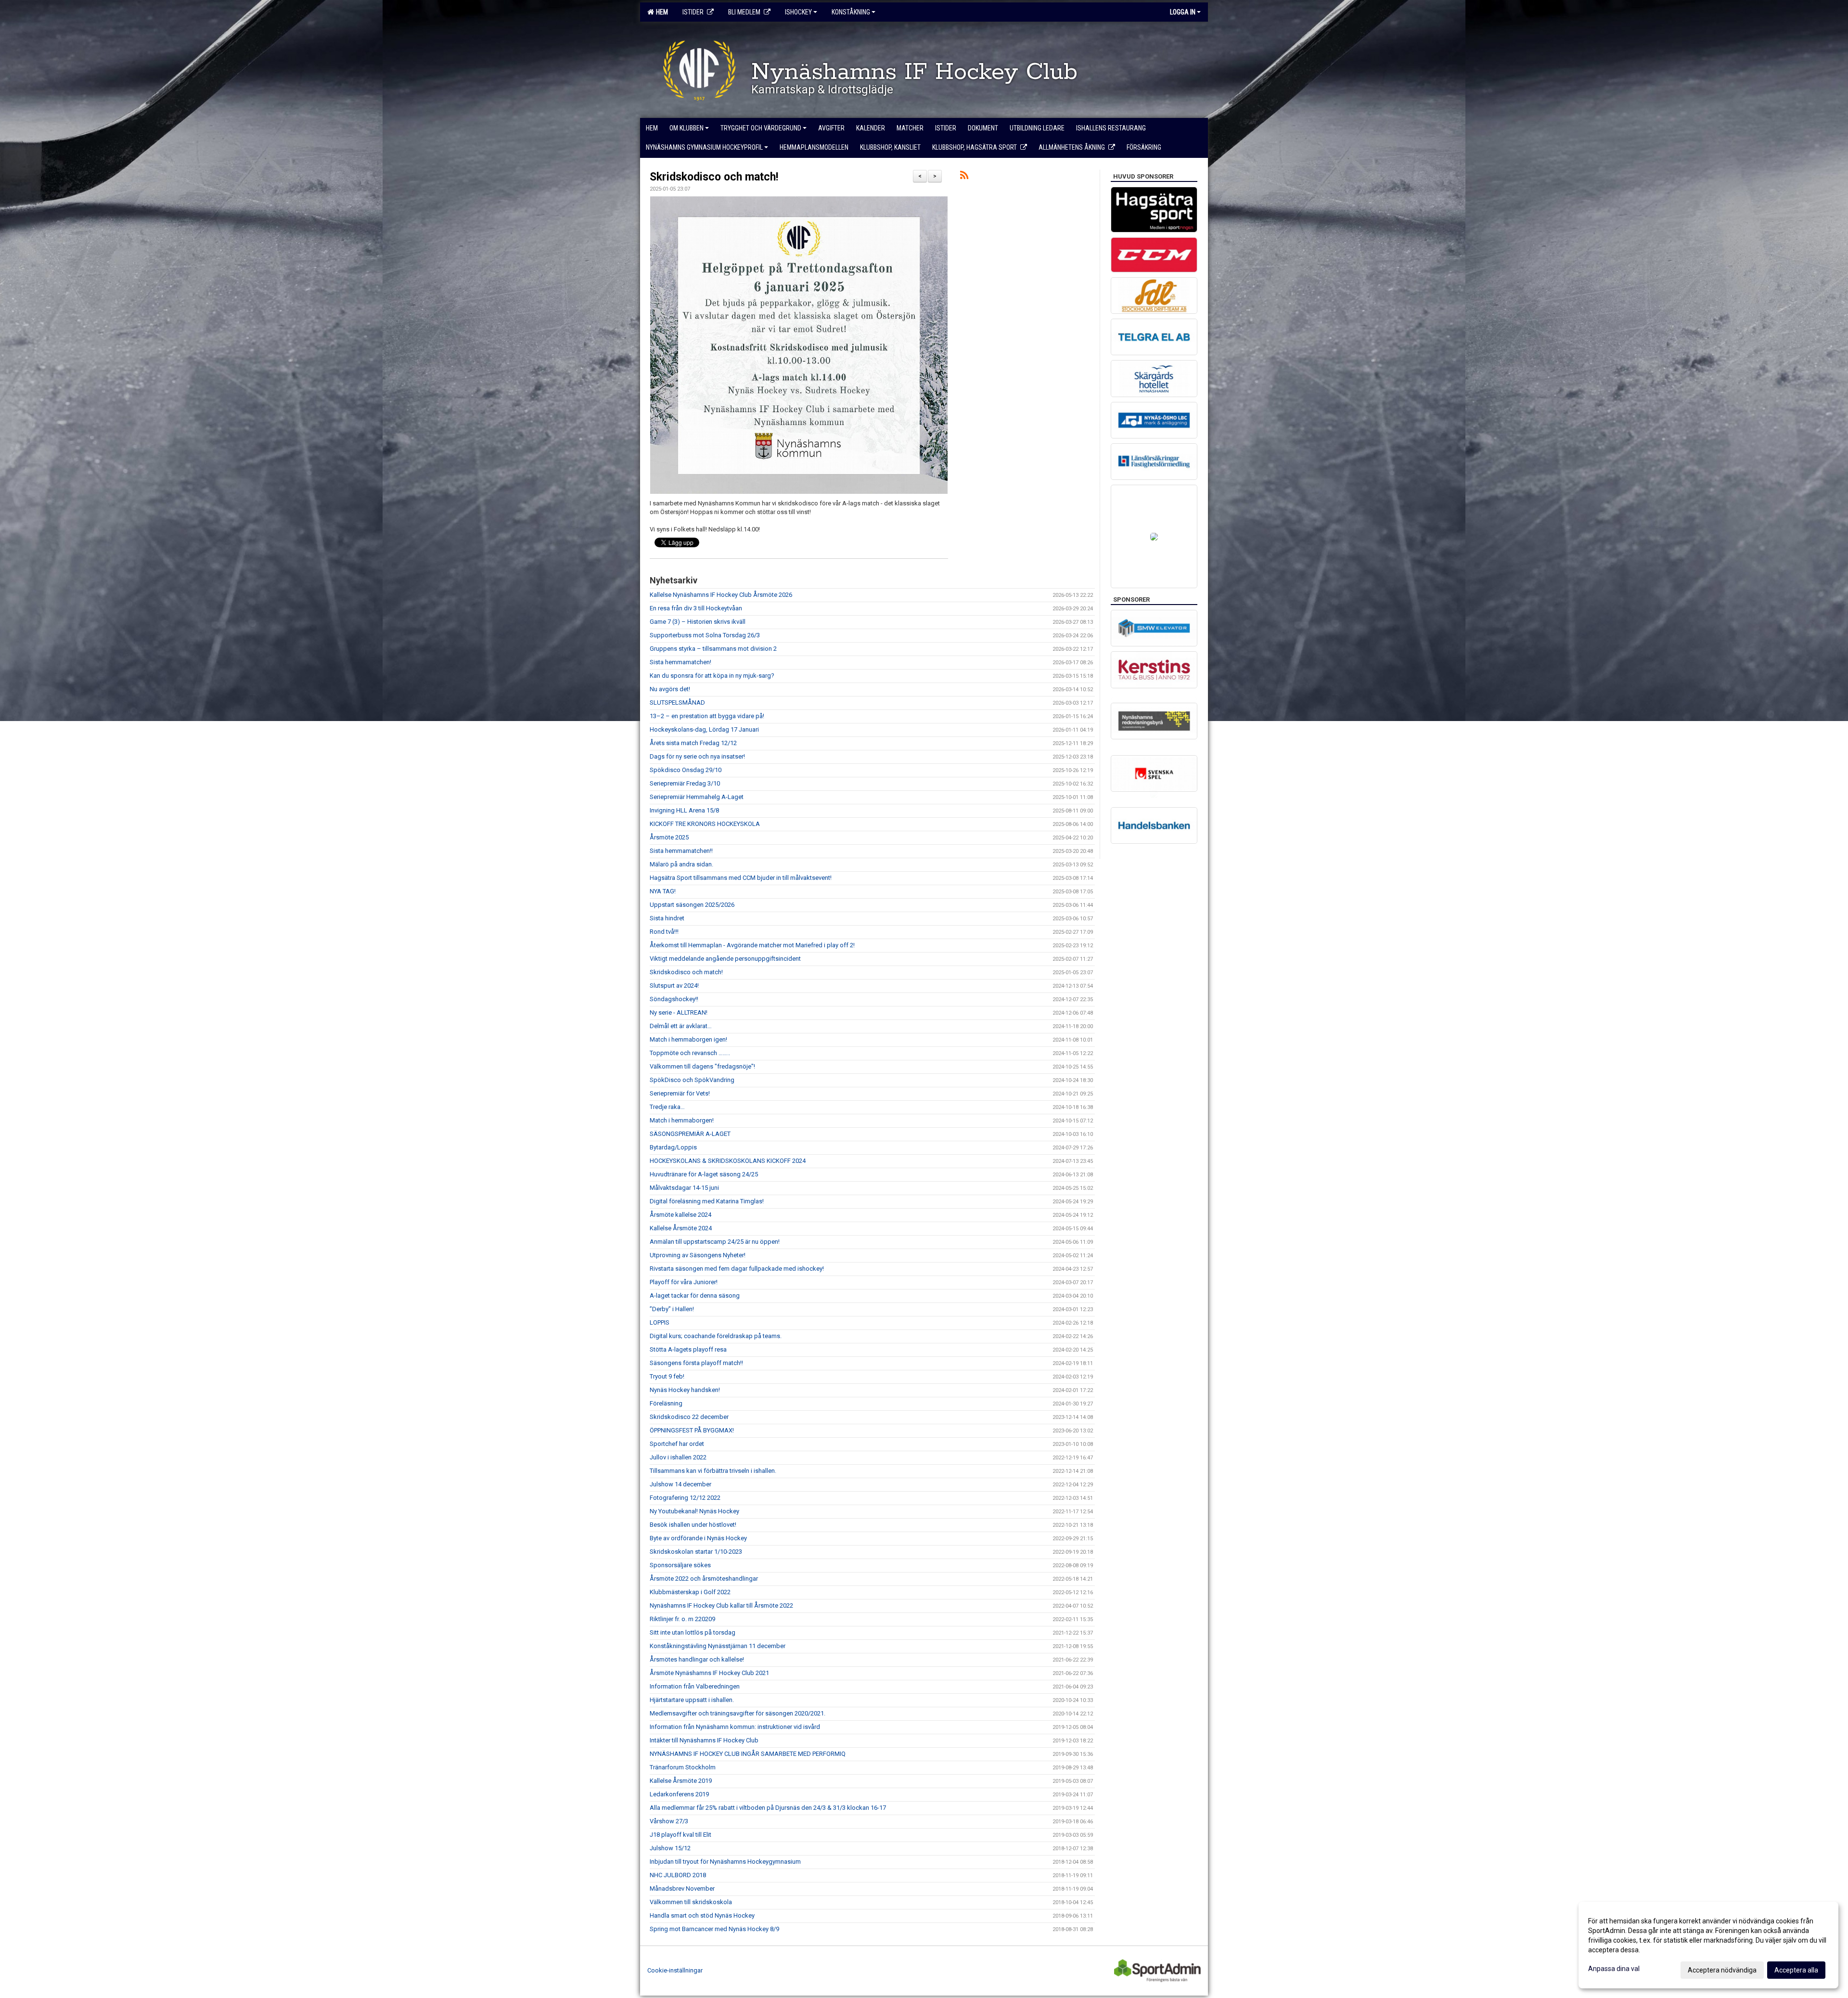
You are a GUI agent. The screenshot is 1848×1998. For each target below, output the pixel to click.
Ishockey (798, 12)
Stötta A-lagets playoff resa (688, 1349)
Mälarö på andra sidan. (681, 864)
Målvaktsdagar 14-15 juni (684, 1188)
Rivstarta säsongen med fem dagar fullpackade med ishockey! (737, 1269)
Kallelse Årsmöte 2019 (681, 1781)
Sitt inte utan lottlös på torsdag (693, 1632)
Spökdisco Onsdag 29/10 (686, 770)
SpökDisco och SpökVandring (692, 1080)
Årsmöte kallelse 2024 (680, 1215)
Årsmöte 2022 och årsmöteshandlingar (704, 1579)
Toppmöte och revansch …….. (690, 1053)
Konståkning (851, 12)
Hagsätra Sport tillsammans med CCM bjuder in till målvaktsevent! (741, 878)
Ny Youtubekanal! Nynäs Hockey (694, 1511)
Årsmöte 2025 (669, 837)
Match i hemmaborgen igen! (688, 1039)
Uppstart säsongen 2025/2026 (692, 905)
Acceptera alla (1796, 1970)
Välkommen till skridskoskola (691, 1902)
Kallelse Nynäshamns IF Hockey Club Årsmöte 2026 (721, 595)
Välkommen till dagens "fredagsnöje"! (702, 1066)
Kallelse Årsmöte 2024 (681, 1228)
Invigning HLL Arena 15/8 (684, 810)
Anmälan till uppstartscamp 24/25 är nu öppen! (715, 1242)
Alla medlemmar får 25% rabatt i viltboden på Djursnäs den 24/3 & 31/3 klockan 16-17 (768, 1808)
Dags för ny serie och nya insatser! (697, 756)
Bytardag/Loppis (673, 1147)
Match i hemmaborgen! (682, 1120)
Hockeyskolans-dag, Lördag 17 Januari (704, 729)
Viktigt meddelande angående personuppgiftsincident (725, 959)
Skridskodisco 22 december (689, 1417)
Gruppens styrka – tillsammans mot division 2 (713, 649)
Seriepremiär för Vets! (680, 1093)
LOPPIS (660, 1322)
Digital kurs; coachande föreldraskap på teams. (716, 1336)
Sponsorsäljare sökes (680, 1565)
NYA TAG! (663, 891)
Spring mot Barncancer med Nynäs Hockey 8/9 (714, 1929)
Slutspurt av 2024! (674, 986)
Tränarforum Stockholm (683, 1767)
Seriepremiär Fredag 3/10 (685, 783)
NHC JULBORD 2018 (678, 1875)
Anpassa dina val (1614, 1969)
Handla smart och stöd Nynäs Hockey (702, 1915)
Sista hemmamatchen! (680, 662)
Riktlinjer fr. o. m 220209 (682, 1619)
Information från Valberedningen (695, 1686)
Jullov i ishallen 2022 (678, 1457)
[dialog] (1708, 1945)
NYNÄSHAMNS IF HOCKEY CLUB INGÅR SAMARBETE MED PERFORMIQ (748, 1754)
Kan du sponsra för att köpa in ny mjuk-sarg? (712, 676)
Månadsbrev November (682, 1888)
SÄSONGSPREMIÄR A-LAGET (690, 1134)
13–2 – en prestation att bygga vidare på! (707, 716)
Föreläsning (666, 1403)
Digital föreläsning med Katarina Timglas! (707, 1201)
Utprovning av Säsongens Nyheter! (698, 1255)
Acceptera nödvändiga (1722, 1970)
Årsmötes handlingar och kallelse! (697, 1659)
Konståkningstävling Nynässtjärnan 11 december (718, 1646)
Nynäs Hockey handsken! (685, 1390)
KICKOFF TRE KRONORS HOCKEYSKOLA (705, 824)
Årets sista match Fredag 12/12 (693, 743)
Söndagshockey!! (674, 999)
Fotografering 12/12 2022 (685, 1498)
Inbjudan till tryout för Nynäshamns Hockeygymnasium (725, 1862)
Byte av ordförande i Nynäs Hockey (698, 1538)
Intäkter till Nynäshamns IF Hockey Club (704, 1740)
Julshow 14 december (680, 1484)
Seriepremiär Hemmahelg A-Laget (697, 797)
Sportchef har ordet (677, 1444)
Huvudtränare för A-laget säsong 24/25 (704, 1174)
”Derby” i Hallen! (672, 1309)
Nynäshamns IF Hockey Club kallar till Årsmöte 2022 (721, 1605)
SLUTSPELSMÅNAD (677, 703)
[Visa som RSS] (964, 177)
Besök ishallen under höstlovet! (693, 1525)
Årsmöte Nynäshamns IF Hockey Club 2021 (709, 1673)
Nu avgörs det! (670, 689)
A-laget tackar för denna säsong (695, 1295)
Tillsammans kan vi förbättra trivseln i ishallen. (713, 1471)
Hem (661, 12)
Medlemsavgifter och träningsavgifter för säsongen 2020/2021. (738, 1713)
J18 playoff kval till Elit (680, 1835)
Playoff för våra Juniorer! (684, 1282)
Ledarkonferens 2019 (679, 1794)
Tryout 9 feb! (667, 1376)
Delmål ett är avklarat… (681, 1026)
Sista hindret (667, 918)
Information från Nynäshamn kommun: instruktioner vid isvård (735, 1727)
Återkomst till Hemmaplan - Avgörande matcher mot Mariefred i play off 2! (752, 945)
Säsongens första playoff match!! (696, 1363)
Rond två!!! (664, 932)
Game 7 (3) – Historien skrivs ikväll (698, 622)
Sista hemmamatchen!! (681, 851)
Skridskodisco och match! (714, 177)
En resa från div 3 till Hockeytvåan (696, 608)
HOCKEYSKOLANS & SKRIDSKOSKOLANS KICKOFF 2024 (728, 1161)
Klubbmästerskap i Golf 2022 (690, 1592)
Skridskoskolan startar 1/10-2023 (696, 1552)
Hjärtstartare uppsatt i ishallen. (692, 1700)
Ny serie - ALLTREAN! (679, 1012)
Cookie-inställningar (675, 1970)
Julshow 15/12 (670, 1848)
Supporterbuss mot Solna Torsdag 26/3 (705, 635)
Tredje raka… (667, 1107)
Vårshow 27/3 (669, 1821)
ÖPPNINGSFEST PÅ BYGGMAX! (692, 1430)
